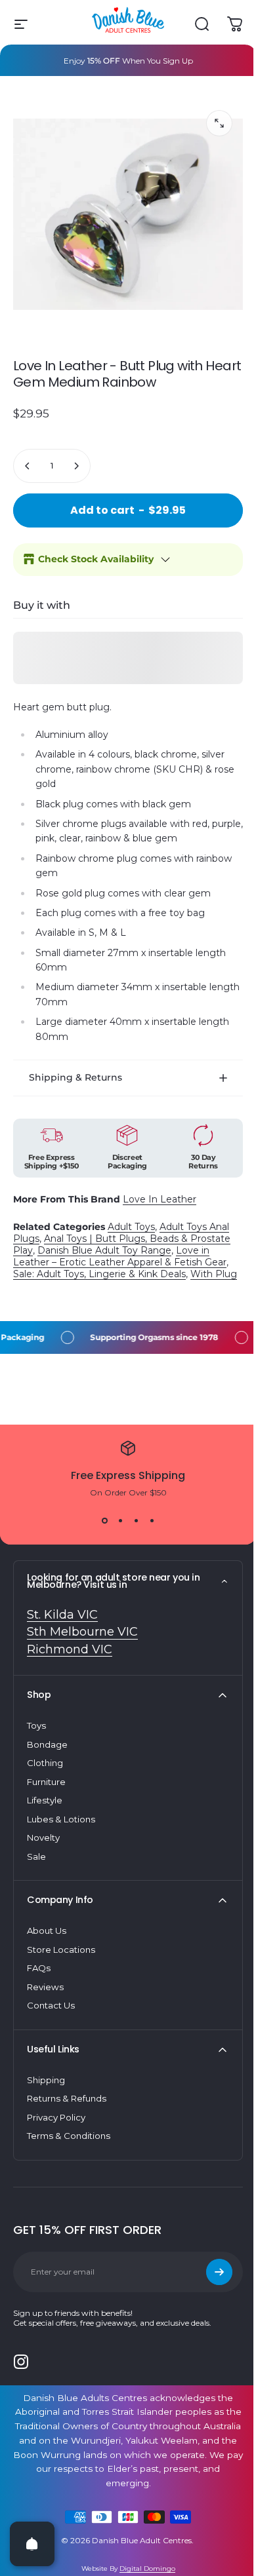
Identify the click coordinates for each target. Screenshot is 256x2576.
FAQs (39, 1970)
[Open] (32, 2544)
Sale (36, 1858)
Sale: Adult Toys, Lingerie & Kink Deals (99, 1264)
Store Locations (61, 1951)
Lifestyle (45, 1802)
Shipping (46, 2082)
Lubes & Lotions (61, 1821)
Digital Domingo (142, 2570)
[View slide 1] (100, 1523)
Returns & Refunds (67, 2100)
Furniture (46, 1784)
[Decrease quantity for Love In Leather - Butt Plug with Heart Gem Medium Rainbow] (28, 466)
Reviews (45, 1989)
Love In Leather (160, 1189)
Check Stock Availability (96, 559)
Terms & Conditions (69, 2138)
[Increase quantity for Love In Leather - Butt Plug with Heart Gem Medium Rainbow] (76, 466)
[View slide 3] (131, 1523)
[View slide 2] (116, 1523)
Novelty (43, 1839)
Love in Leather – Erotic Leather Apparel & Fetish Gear (120, 1246)
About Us (47, 1932)
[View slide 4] (147, 1523)
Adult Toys (131, 1217)
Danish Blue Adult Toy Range (104, 1240)
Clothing (45, 1765)
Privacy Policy (56, 2119)
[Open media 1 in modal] (219, 123)
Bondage (47, 1746)
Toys (36, 1727)
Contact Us (51, 2007)
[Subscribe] (209, 2274)
